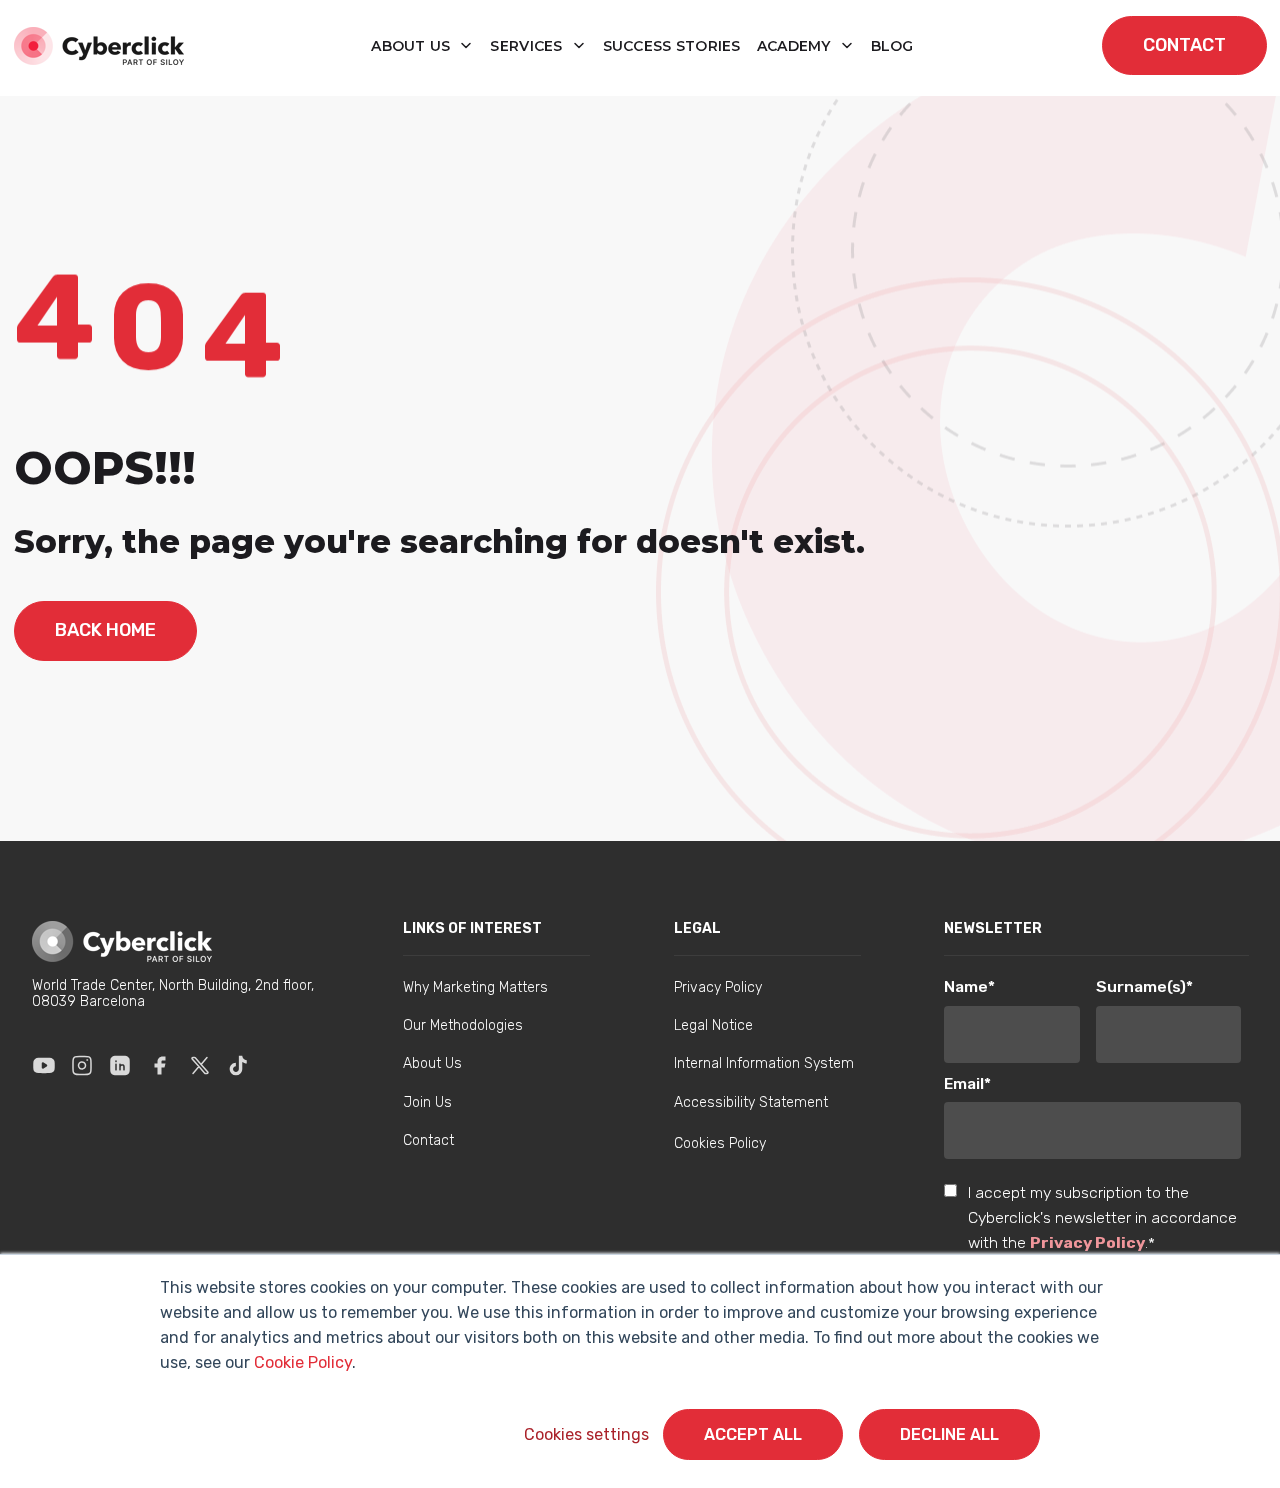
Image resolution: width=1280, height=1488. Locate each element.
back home (105, 630)
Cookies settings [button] (586, 1434)
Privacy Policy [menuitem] (718, 987)
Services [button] (528, 46)
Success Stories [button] (672, 46)
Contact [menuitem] (428, 1140)
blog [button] (892, 46)
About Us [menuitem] (432, 1063)
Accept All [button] (753, 1434)
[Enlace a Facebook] (160, 1065)
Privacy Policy (1087, 1242)
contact (1184, 45)
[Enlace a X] (200, 1065)
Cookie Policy (303, 1362)
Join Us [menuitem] (427, 1102)
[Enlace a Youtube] (44, 1065)
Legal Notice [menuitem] (713, 1025)
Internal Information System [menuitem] (764, 1063)
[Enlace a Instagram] (82, 1065)
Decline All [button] (949, 1434)
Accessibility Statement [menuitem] (751, 1102)
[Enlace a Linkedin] (120, 1065)
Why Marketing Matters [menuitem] (475, 987)
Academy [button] (796, 46)
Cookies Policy (720, 1143)
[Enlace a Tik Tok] (238, 1065)
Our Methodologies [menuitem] (463, 1025)
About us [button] (413, 46)
